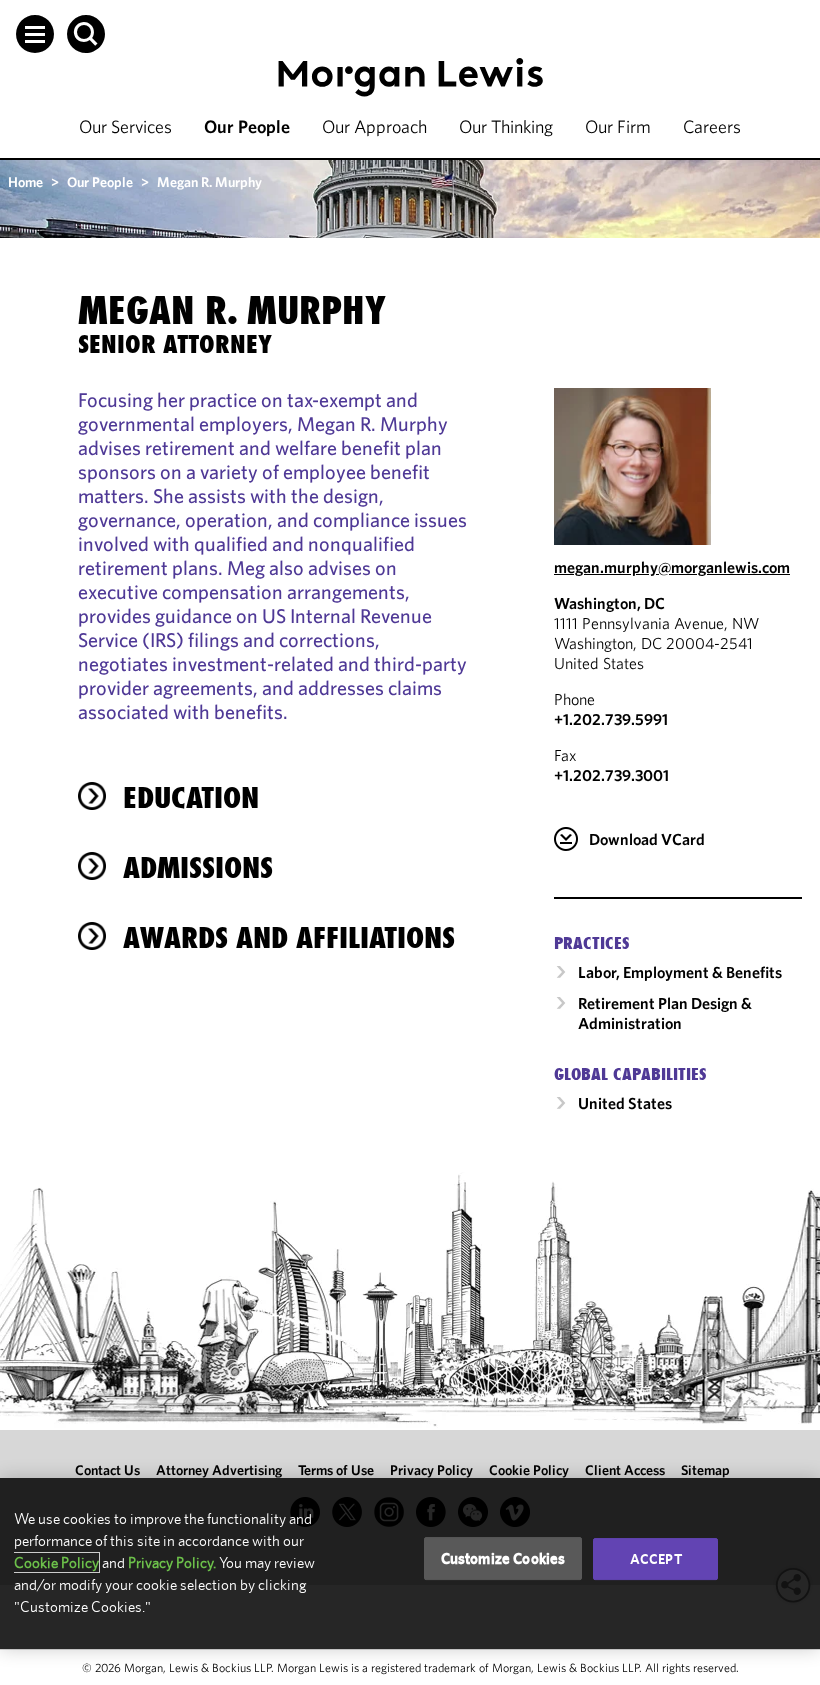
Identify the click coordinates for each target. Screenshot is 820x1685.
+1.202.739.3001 (611, 775)
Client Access (625, 1470)
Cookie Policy (529, 1470)
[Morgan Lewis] (410, 77)
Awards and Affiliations (289, 937)
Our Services (125, 126)
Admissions (198, 867)
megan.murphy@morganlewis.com (672, 567)
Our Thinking (506, 126)
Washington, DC (609, 603)
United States (625, 1103)
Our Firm (618, 126)
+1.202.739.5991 (611, 719)
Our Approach (374, 126)
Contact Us (107, 1470)
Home (25, 182)
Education (191, 797)
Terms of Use (336, 1470)
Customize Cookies (503, 1558)
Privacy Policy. (172, 1562)
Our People (247, 126)
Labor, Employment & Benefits (680, 972)
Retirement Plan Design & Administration (665, 1013)
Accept (656, 1559)
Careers (712, 126)
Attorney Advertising (219, 1470)
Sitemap (705, 1470)
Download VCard (647, 839)
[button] (35, 34)
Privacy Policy (431, 1470)
